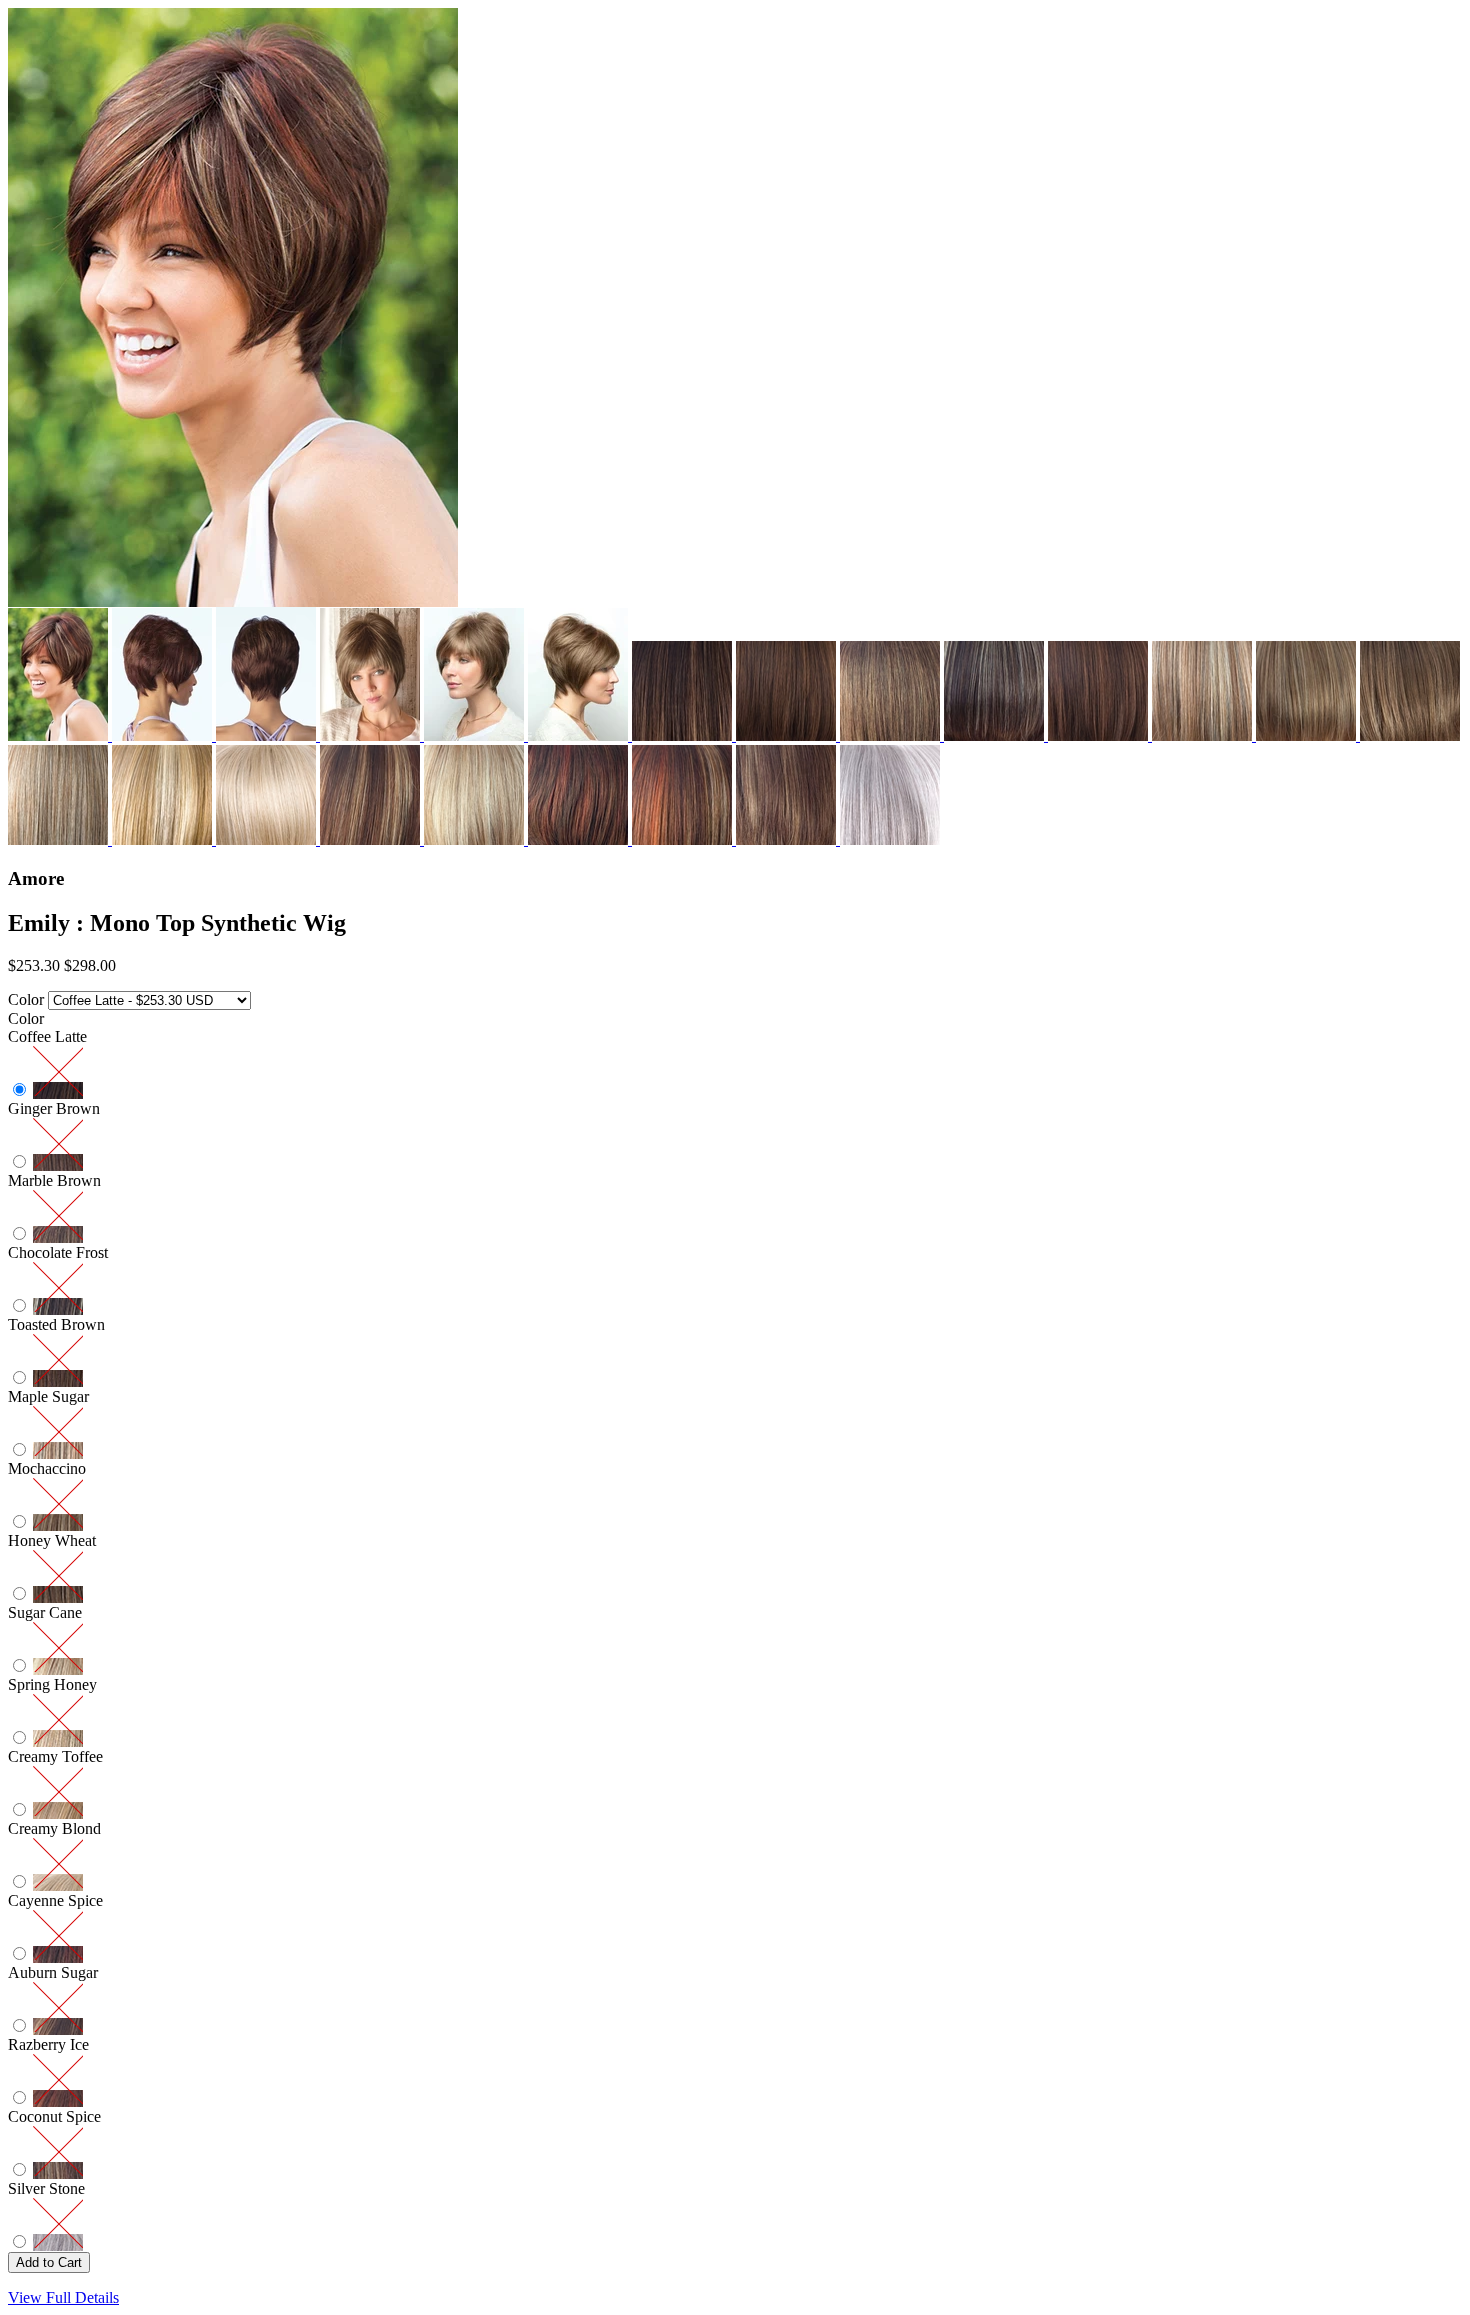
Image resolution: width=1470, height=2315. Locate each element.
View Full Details (63, 2297)
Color (26, 999)
